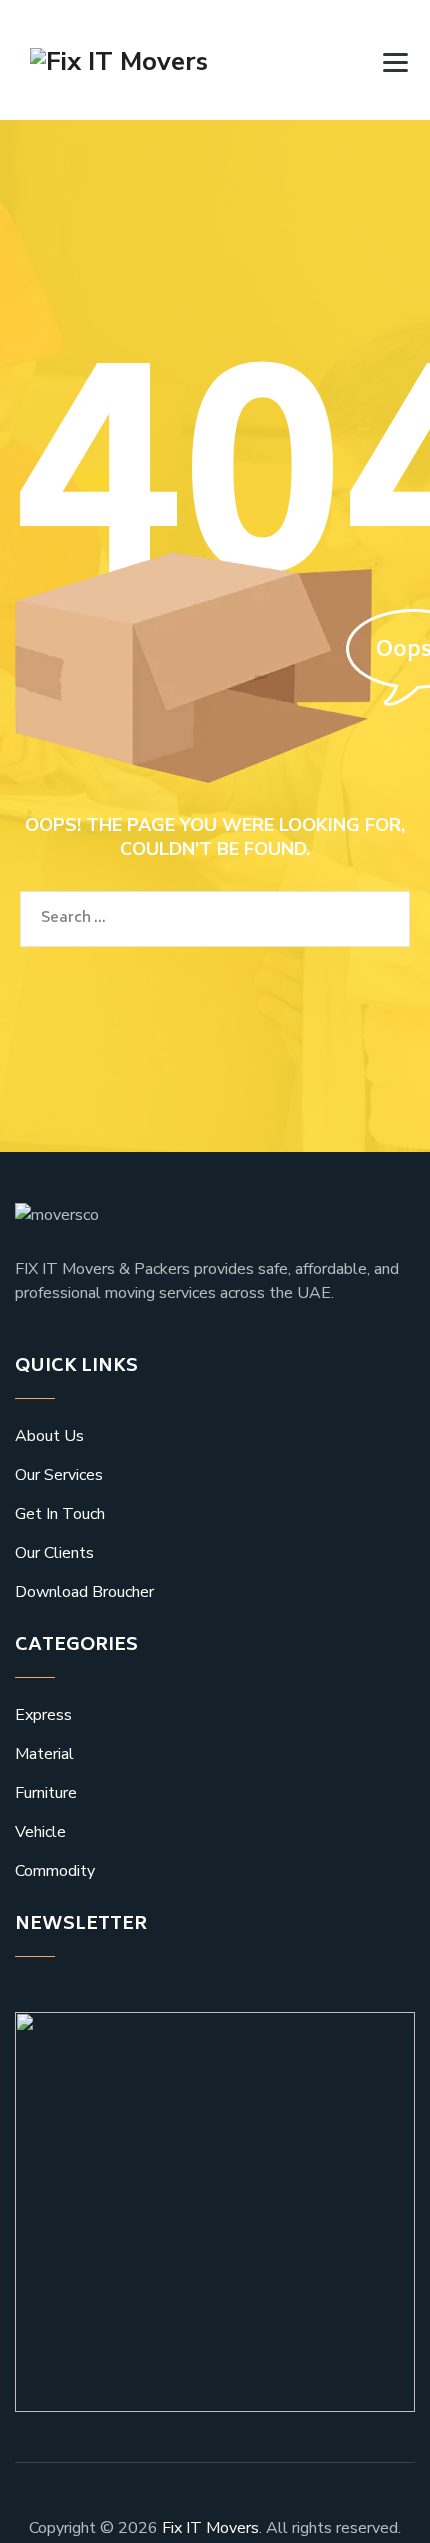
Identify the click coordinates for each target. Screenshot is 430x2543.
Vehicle (40, 1832)
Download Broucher (84, 1592)
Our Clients (54, 1553)
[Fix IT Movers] (119, 60)
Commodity (55, 1871)
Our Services (59, 1475)
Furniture (46, 1793)
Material (44, 1754)
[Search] (366, 61)
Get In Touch (60, 1514)
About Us (49, 1436)
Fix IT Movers (210, 2528)
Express (43, 1715)
